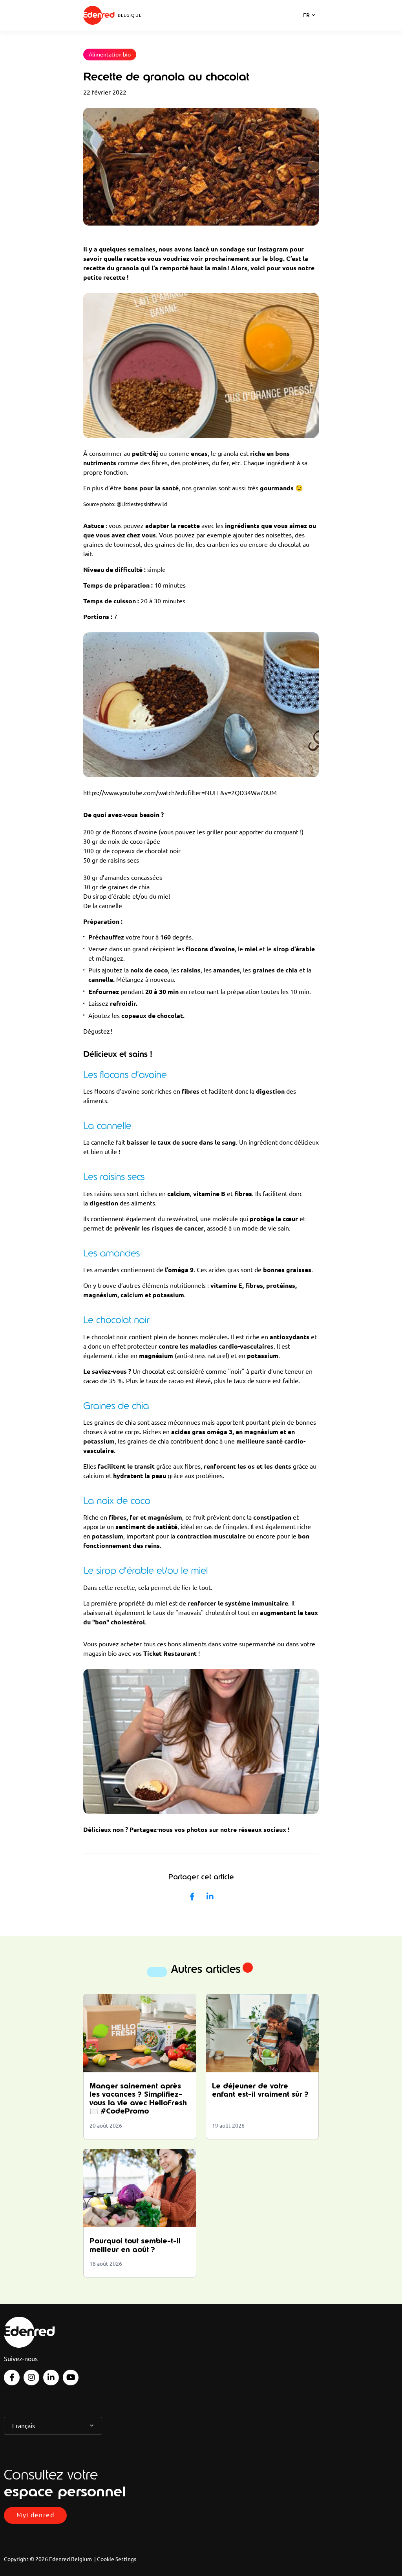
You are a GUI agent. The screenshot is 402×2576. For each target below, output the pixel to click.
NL (306, 25)
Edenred (99, 15)
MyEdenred (35, 2515)
